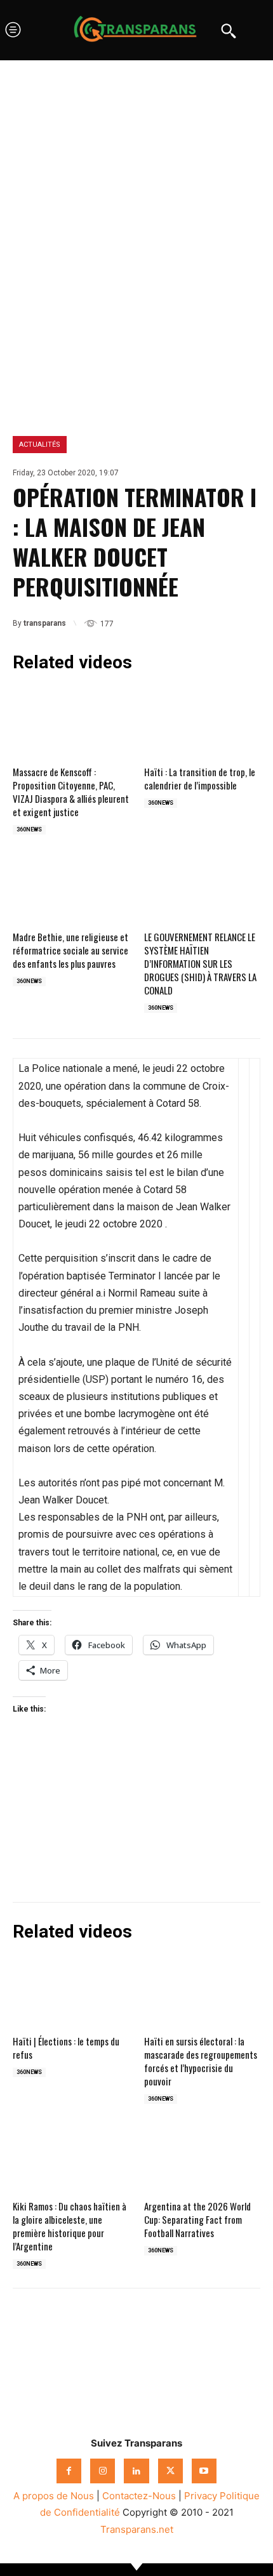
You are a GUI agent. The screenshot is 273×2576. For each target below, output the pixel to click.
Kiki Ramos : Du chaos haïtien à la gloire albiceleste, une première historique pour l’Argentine (70, 2226)
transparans (45, 623)
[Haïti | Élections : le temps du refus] (71, 1991)
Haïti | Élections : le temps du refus (66, 2048)
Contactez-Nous (139, 2496)
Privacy (201, 2496)
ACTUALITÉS (40, 445)
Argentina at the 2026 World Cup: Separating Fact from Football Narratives (197, 2219)
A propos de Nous (54, 2496)
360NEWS (29, 829)
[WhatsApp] (116, 2354)
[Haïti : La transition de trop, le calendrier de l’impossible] (202, 722)
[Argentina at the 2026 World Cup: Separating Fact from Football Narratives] (202, 2156)
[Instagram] (103, 2471)
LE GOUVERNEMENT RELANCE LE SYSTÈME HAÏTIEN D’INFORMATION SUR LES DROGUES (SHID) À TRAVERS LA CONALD (200, 963)
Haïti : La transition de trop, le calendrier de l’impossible (200, 778)
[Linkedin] (157, 2354)
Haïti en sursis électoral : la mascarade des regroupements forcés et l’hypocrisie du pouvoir (201, 2061)
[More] (200, 2354)
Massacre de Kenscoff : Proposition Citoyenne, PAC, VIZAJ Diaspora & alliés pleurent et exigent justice (71, 792)
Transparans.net (137, 2529)
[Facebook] (32, 2354)
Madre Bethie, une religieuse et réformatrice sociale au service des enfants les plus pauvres (70, 950)
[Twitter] (74, 2354)
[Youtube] (204, 2471)
